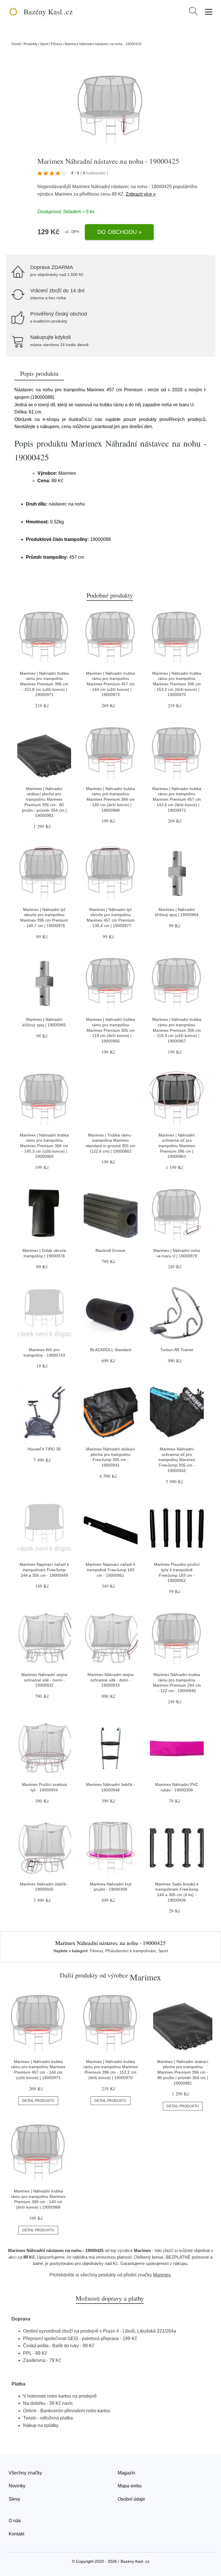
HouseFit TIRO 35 (44, 1449)
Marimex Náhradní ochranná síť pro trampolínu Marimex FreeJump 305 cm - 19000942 (177, 1460)
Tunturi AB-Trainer (177, 1350)
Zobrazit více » (141, 194)
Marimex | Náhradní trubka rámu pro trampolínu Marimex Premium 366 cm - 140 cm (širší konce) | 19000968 (110, 799)
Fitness (57, 44)
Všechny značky (25, 2473)
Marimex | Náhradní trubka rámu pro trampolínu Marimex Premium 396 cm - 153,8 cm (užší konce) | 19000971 (44, 684)
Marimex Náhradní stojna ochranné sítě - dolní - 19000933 (110, 1680)
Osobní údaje (131, 2499)
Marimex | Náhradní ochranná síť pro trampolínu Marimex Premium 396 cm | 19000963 (177, 1146)
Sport (44, 44)
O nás (15, 2521)
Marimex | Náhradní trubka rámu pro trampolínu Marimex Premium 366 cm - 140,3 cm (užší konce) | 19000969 (44, 1146)
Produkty (31, 44)
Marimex (63, 194)
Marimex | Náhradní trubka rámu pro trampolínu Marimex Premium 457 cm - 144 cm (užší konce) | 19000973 (110, 684)
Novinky (17, 2486)
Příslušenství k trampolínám (131, 1951)
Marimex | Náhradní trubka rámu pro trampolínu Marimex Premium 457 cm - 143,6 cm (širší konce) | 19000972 (177, 799)
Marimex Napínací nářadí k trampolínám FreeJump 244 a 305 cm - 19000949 (44, 1570)
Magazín (126, 2473)
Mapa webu (130, 2486)
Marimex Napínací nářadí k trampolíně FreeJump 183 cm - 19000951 (110, 1570)
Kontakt (16, 2534)
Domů (16, 44)
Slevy (14, 2499)
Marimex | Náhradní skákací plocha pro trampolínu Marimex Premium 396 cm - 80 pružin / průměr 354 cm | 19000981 (183, 2072)
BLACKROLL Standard (111, 1350)
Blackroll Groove (110, 1250)
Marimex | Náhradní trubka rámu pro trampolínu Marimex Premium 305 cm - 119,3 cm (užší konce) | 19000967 (177, 1030)
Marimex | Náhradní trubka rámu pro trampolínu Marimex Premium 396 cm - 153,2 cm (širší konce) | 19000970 (177, 684)
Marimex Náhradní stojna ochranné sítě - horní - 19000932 (44, 1680)
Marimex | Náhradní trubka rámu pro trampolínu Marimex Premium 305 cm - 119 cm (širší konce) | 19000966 (110, 1030)
